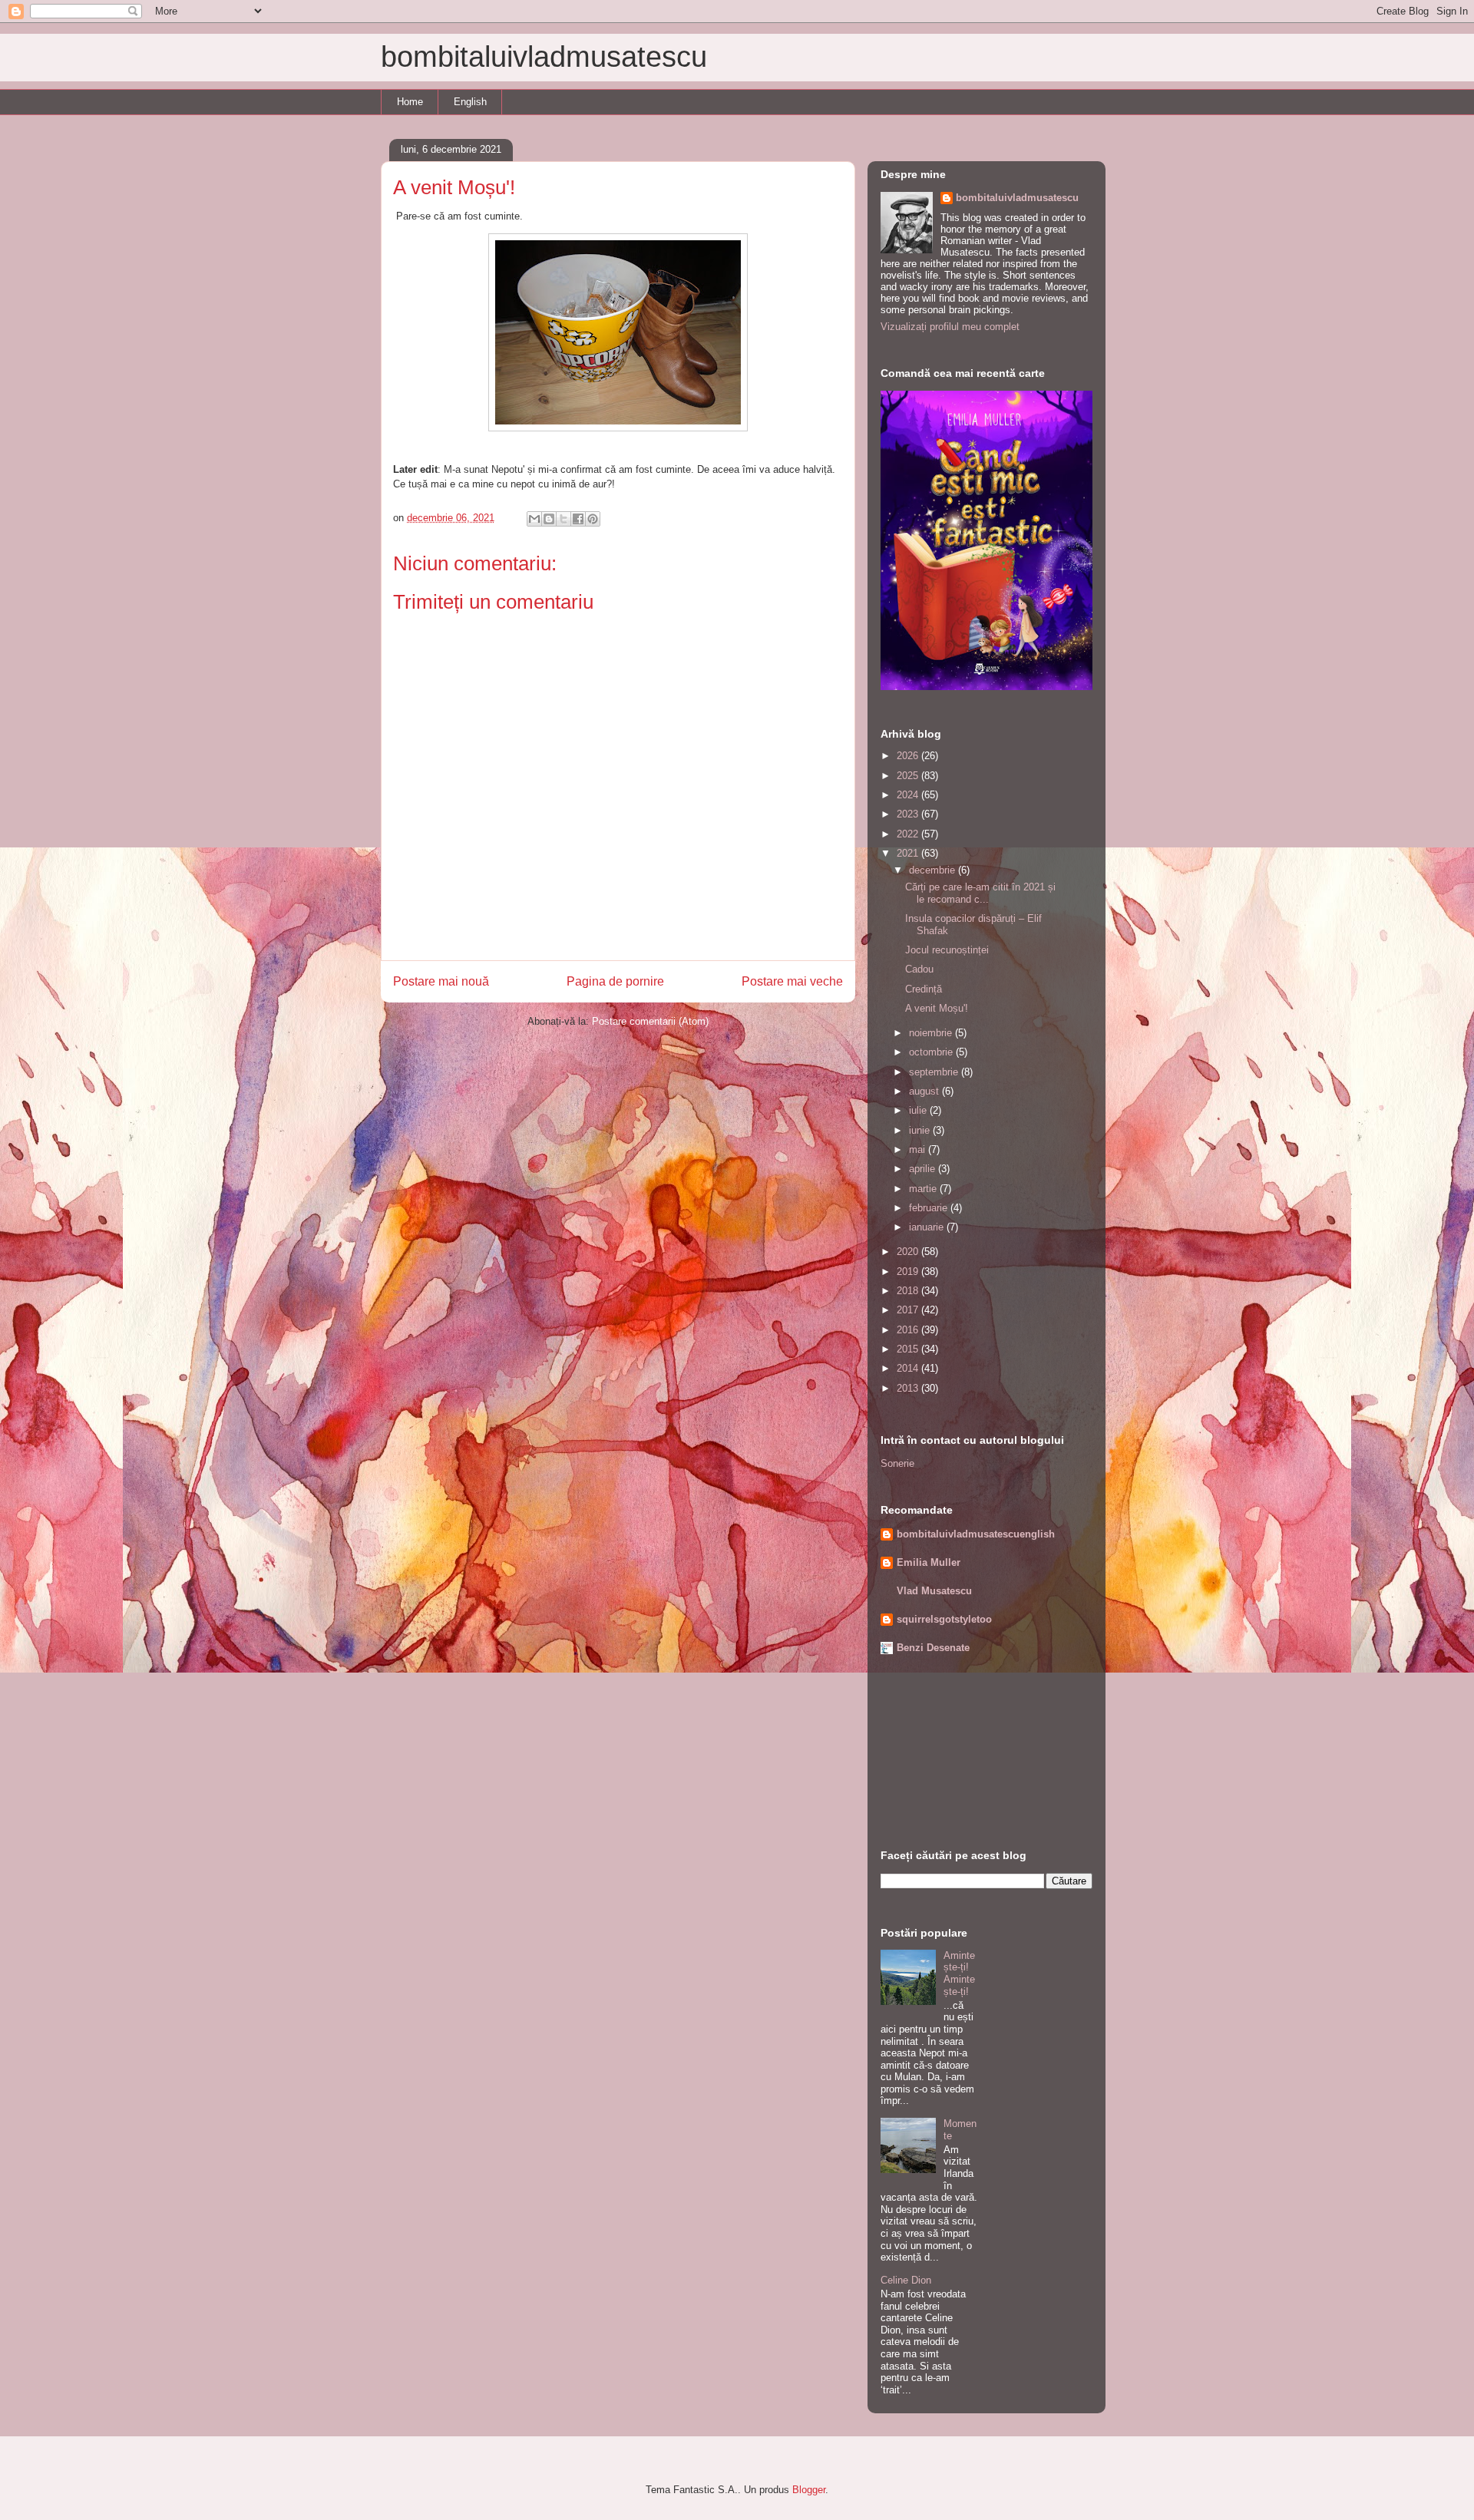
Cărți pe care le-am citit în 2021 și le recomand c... (980, 893)
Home (410, 102)
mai (919, 1149)
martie (924, 1189)
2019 (909, 1272)
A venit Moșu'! (937, 1008)
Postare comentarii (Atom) (650, 1021)
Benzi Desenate (933, 1648)
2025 (909, 776)
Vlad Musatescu (934, 1591)
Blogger (809, 2490)
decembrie (934, 870)
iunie (921, 1130)
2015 (909, 1349)
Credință (924, 989)
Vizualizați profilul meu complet (950, 327)
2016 (909, 1330)
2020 (909, 1252)
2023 (909, 814)
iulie (919, 1110)
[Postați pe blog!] (549, 519)
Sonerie (897, 1463)
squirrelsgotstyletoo (944, 1619)
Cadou (919, 969)
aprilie (924, 1169)
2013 (909, 1388)
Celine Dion (906, 2280)
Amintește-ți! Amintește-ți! (959, 1973)
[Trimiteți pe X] (563, 519)
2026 (909, 756)
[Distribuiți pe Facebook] (578, 519)
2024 (909, 795)
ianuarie (928, 1227)
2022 (909, 834)
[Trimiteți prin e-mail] (534, 519)
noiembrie (932, 1033)
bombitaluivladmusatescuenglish (976, 1534)
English (470, 102)
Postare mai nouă (441, 981)
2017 (909, 1310)
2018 (909, 1291)
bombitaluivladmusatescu (544, 57)
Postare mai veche (792, 981)
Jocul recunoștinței (947, 950)
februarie (930, 1208)
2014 (909, 1368)
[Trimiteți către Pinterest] (593, 519)
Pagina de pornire (615, 981)
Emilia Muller (929, 1562)
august (925, 1091)
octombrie (932, 1052)
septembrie (935, 1072)
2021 (909, 853)
